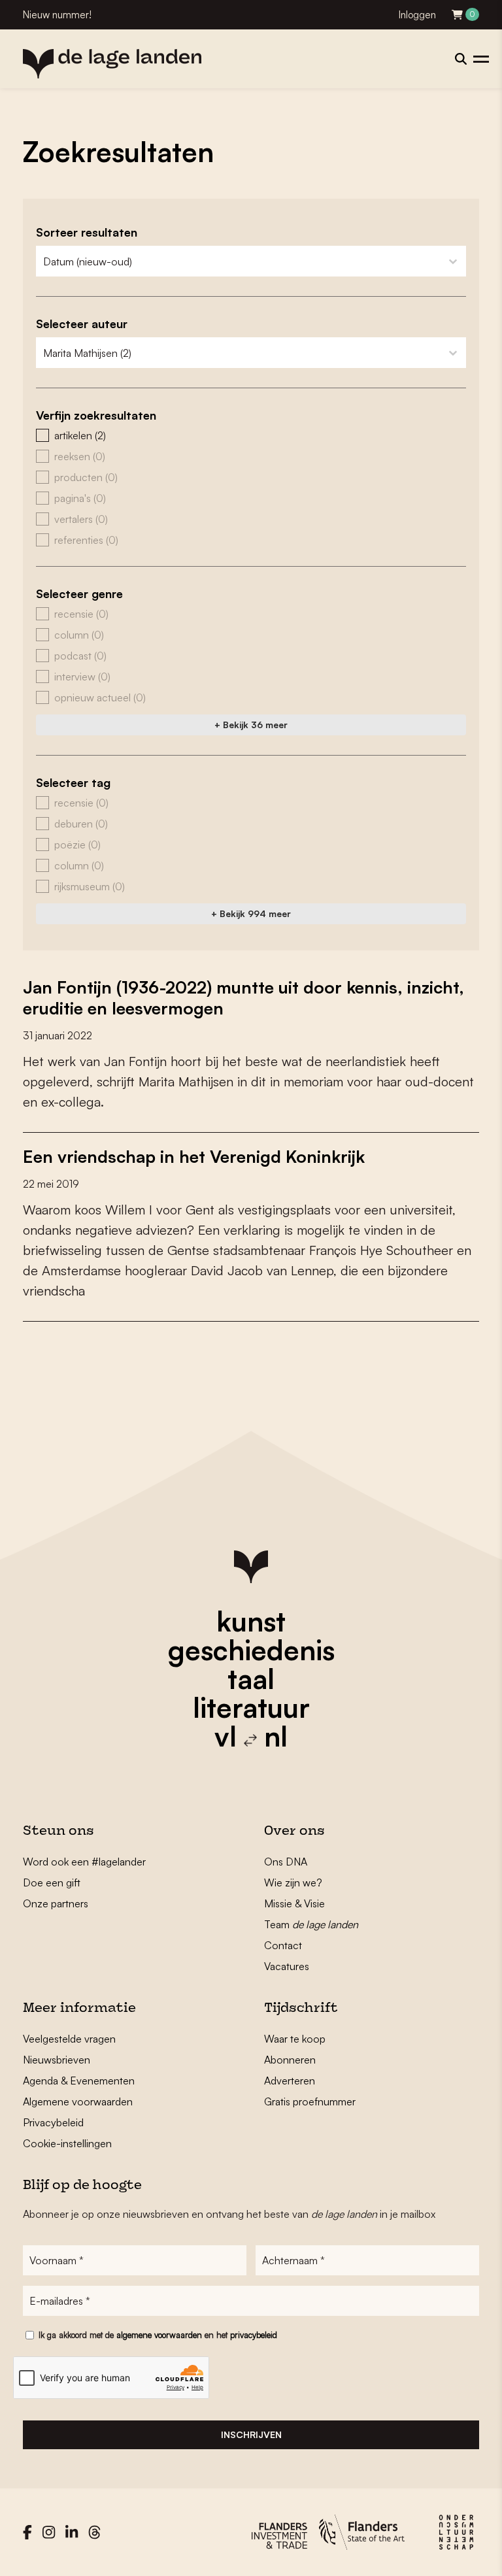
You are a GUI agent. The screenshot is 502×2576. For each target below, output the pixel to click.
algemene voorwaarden (159, 2335)
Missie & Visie (294, 1903)
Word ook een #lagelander (84, 1862)
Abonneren (290, 2060)
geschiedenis (251, 1650)
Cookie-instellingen (67, 2143)
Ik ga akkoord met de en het (158, 2335)
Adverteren (290, 2081)
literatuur (251, 1707)
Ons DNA (286, 1862)
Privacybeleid (53, 2122)
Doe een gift (52, 1882)
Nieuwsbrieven (57, 2060)
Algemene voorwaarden (78, 2101)
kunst (251, 1621)
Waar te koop (295, 2039)
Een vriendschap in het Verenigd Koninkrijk (194, 1156)
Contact (283, 1945)
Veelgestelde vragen (69, 2039)
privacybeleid (254, 2335)
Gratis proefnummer (310, 2101)
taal (251, 1679)
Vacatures (287, 1966)
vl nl (251, 1736)
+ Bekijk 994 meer (251, 913)
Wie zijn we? (293, 1882)
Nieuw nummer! (57, 15)
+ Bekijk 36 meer (251, 725)
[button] (251, 435)
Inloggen (417, 15)
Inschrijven (251, 2434)
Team (311, 1924)
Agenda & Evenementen (79, 2081)
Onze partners (56, 1903)
